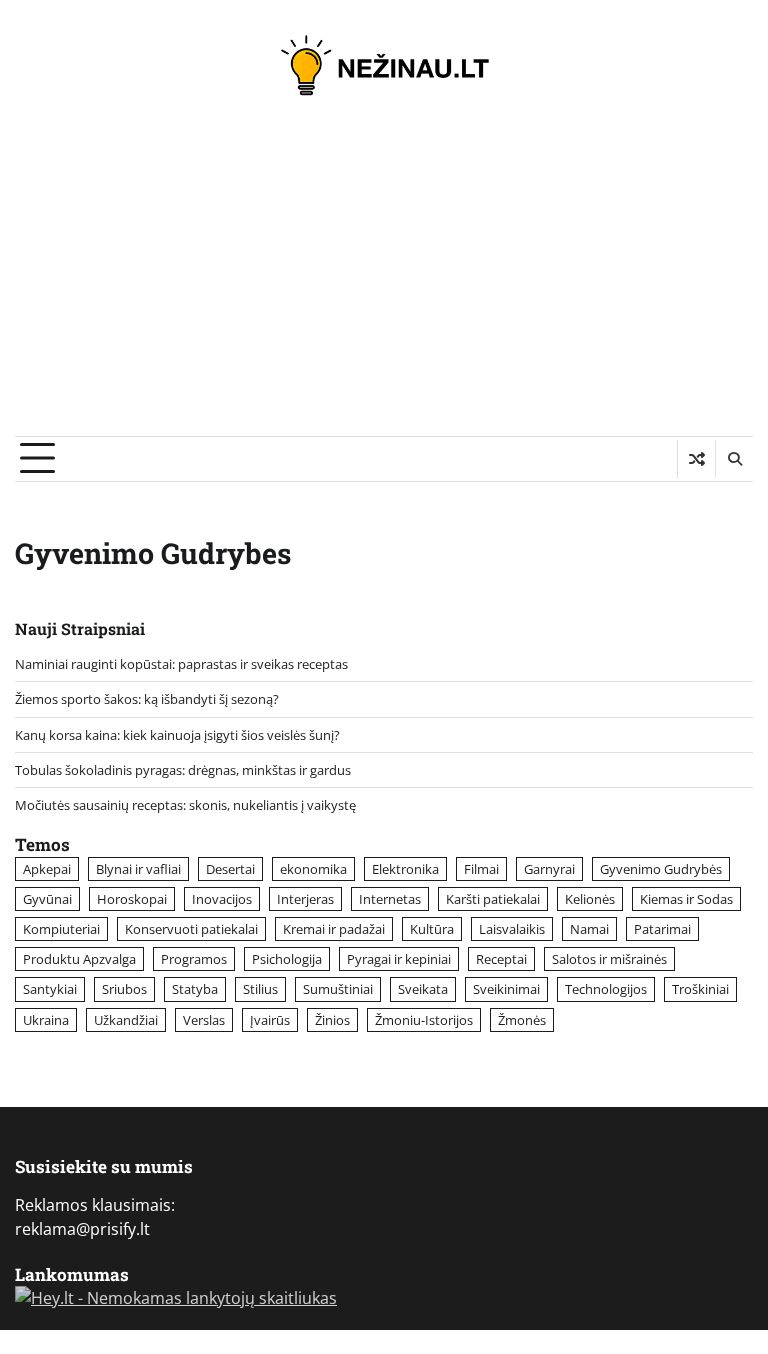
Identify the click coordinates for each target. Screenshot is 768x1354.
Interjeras (305, 899)
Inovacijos (222, 899)
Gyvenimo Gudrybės (661, 869)
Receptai (501, 959)
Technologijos (606, 989)
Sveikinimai (506, 989)
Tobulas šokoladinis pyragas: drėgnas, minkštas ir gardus (183, 770)
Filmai (481, 869)
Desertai (230, 869)
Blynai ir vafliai (138, 869)
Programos (194, 959)
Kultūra (432, 929)
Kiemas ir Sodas (686, 899)
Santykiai (50, 989)
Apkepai (47, 869)
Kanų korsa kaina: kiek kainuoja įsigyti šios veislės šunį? (177, 735)
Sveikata (423, 989)
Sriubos (124, 989)
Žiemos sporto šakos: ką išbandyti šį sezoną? (147, 699)
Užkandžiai (126, 1020)
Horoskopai (132, 899)
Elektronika (405, 869)
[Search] (734, 459)
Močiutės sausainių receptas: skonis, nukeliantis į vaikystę (185, 805)
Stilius (260, 989)
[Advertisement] (384, 286)
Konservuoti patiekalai (191, 929)
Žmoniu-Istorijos (424, 1020)
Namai (589, 929)
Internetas (390, 899)
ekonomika (313, 869)
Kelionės (590, 899)
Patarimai (662, 929)
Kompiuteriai (61, 929)
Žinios (332, 1020)
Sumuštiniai (338, 989)
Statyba (195, 989)
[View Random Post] (696, 459)
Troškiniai (700, 989)
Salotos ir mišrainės (609, 959)
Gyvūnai (47, 899)
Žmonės (522, 1020)
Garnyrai (549, 869)
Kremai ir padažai (334, 929)
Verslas (204, 1020)
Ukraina (46, 1020)
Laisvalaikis (512, 929)
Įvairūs (270, 1020)
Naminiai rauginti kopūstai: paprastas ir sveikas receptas (181, 664)
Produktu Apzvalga (79, 959)
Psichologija (287, 959)
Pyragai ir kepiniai (399, 959)
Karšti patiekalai (493, 899)
